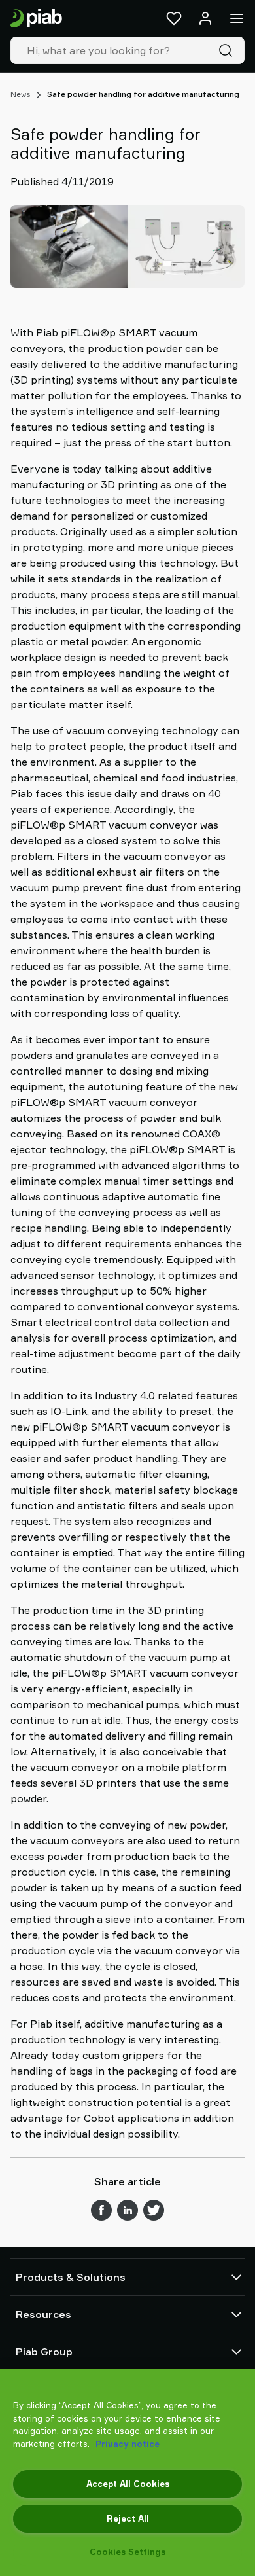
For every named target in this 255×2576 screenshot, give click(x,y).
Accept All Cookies (128, 2484)
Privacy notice (127, 2444)
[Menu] (237, 18)
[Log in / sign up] (205, 18)
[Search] (228, 50)
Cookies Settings (127, 2552)
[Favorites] (174, 18)
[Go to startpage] (36, 19)
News (20, 94)
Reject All (128, 2518)
